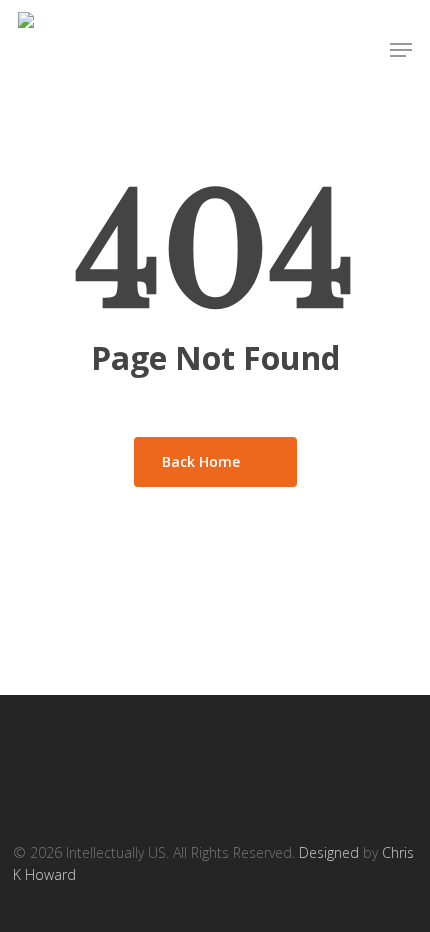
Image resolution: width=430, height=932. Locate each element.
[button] (401, 50)
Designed (329, 852)
